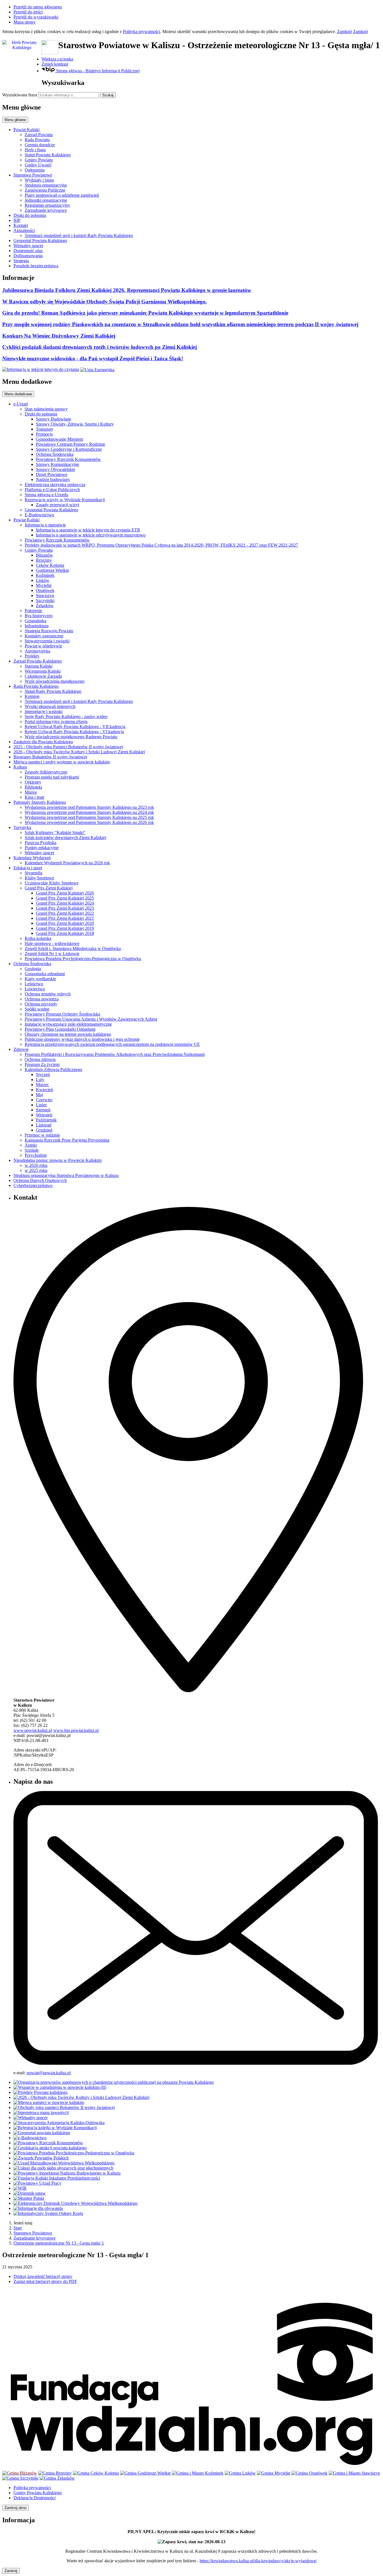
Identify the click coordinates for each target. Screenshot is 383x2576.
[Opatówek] (309, 2473)
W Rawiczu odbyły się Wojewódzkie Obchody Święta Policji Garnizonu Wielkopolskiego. (105, 302)
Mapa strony (25, 22)
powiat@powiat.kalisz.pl (49, 2073)
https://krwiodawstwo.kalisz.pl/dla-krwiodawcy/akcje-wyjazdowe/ (258, 2561)
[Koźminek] (198, 2473)
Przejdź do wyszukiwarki (36, 17)
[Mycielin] (274, 2473)
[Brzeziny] (55, 2473)
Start (18, 2228)
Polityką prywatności (141, 32)
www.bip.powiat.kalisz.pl (76, 1730)
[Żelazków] (57, 2478)
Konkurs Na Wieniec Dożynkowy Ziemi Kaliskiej (59, 336)
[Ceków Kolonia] (96, 2473)
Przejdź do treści (28, 12)
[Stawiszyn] (354, 2473)
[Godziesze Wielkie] (145, 2473)
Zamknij (344, 32)
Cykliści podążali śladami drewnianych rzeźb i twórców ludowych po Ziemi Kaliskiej (100, 347)
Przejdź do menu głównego (38, 7)
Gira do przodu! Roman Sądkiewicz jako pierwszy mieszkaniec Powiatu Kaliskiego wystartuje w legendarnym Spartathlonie (145, 313)
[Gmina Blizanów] (20, 2473)
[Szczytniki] (20, 2478)
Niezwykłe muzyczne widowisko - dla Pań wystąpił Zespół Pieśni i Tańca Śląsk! (93, 358)
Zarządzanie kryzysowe (34, 2238)
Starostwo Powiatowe (33, 2233)
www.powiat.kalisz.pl (33, 1730)
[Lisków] (240, 2473)
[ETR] (41, 369)
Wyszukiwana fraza (20, 95)
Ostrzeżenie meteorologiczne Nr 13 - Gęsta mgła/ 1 (59, 2243)
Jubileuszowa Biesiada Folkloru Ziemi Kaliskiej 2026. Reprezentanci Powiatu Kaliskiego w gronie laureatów (127, 290)
